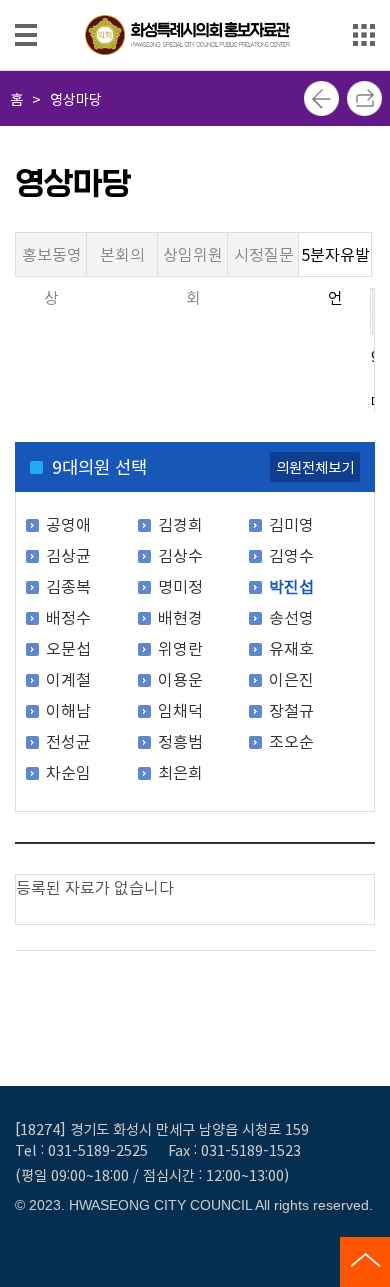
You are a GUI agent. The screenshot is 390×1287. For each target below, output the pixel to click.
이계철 (68, 679)
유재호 (291, 648)
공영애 (68, 524)
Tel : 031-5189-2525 (81, 1149)
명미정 (180, 586)
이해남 (68, 710)
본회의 (122, 254)
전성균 (68, 741)
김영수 (291, 555)
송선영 (291, 617)
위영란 (180, 648)
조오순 (291, 741)
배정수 (68, 617)
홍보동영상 (52, 259)
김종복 (68, 586)
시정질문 (264, 254)
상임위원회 (193, 259)
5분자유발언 (335, 259)
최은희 (180, 772)
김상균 (68, 555)
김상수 (180, 555)
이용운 (180, 679)
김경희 (180, 524)
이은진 (291, 679)
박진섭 (291, 586)
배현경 (180, 617)
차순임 (68, 772)
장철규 (291, 710)
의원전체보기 (315, 466)
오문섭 (68, 648)
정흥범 (180, 741)
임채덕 (180, 710)
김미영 (291, 524)
